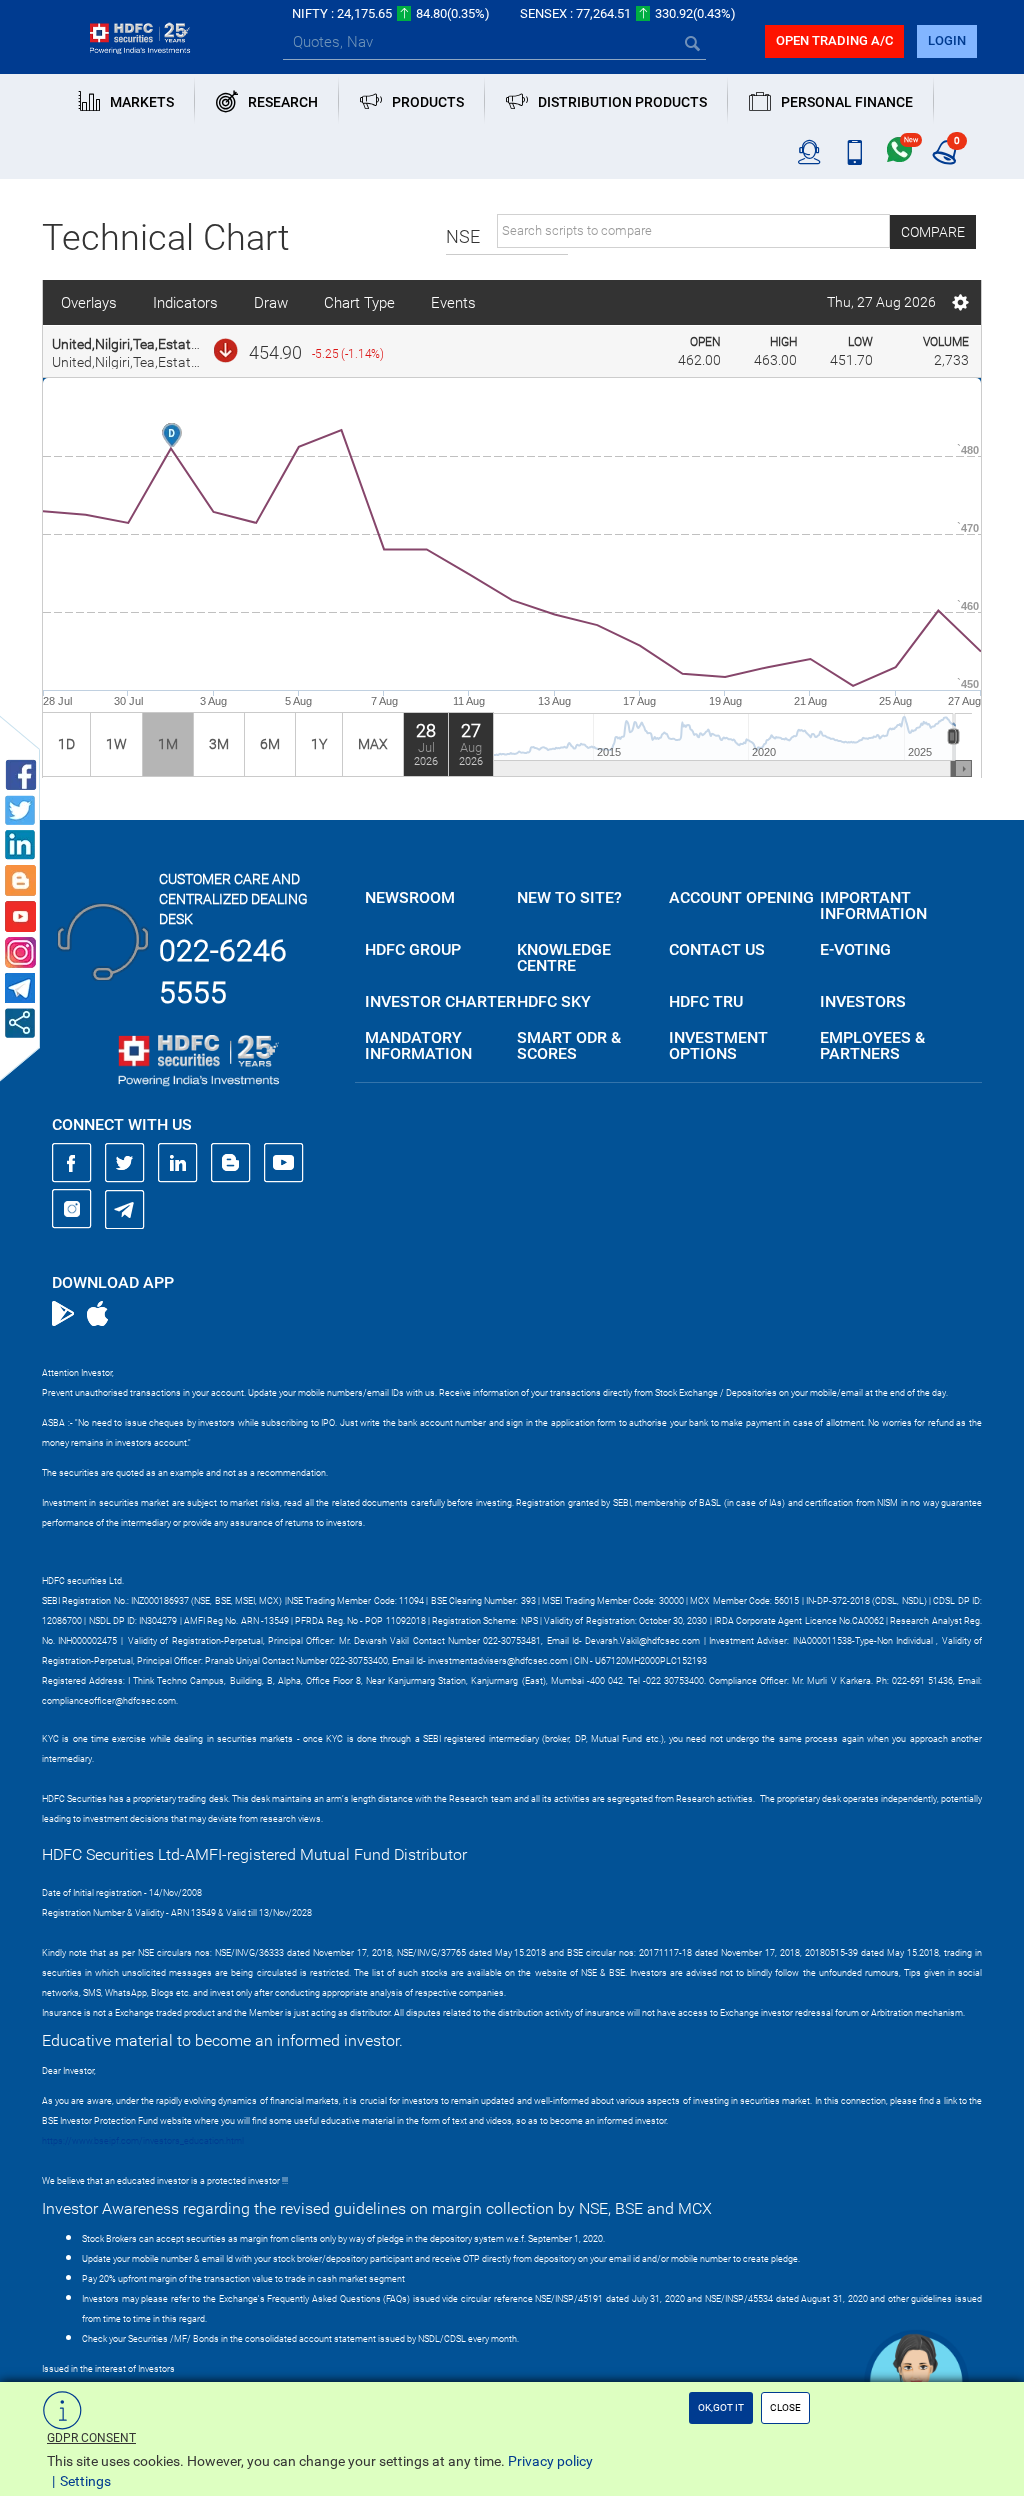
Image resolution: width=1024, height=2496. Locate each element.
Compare (933, 232)
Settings (85, 2481)
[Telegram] (125, 1209)
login (947, 40)
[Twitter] (125, 1163)
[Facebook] (72, 1163)
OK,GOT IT (721, 2407)
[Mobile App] (854, 153)
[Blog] (231, 1163)
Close (785, 2407)
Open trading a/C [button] (834, 40)
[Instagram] (72, 1209)
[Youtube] (284, 1163)
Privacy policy (550, 2461)
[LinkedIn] (178, 1163)
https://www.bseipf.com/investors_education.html (143, 2141)
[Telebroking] (809, 153)
